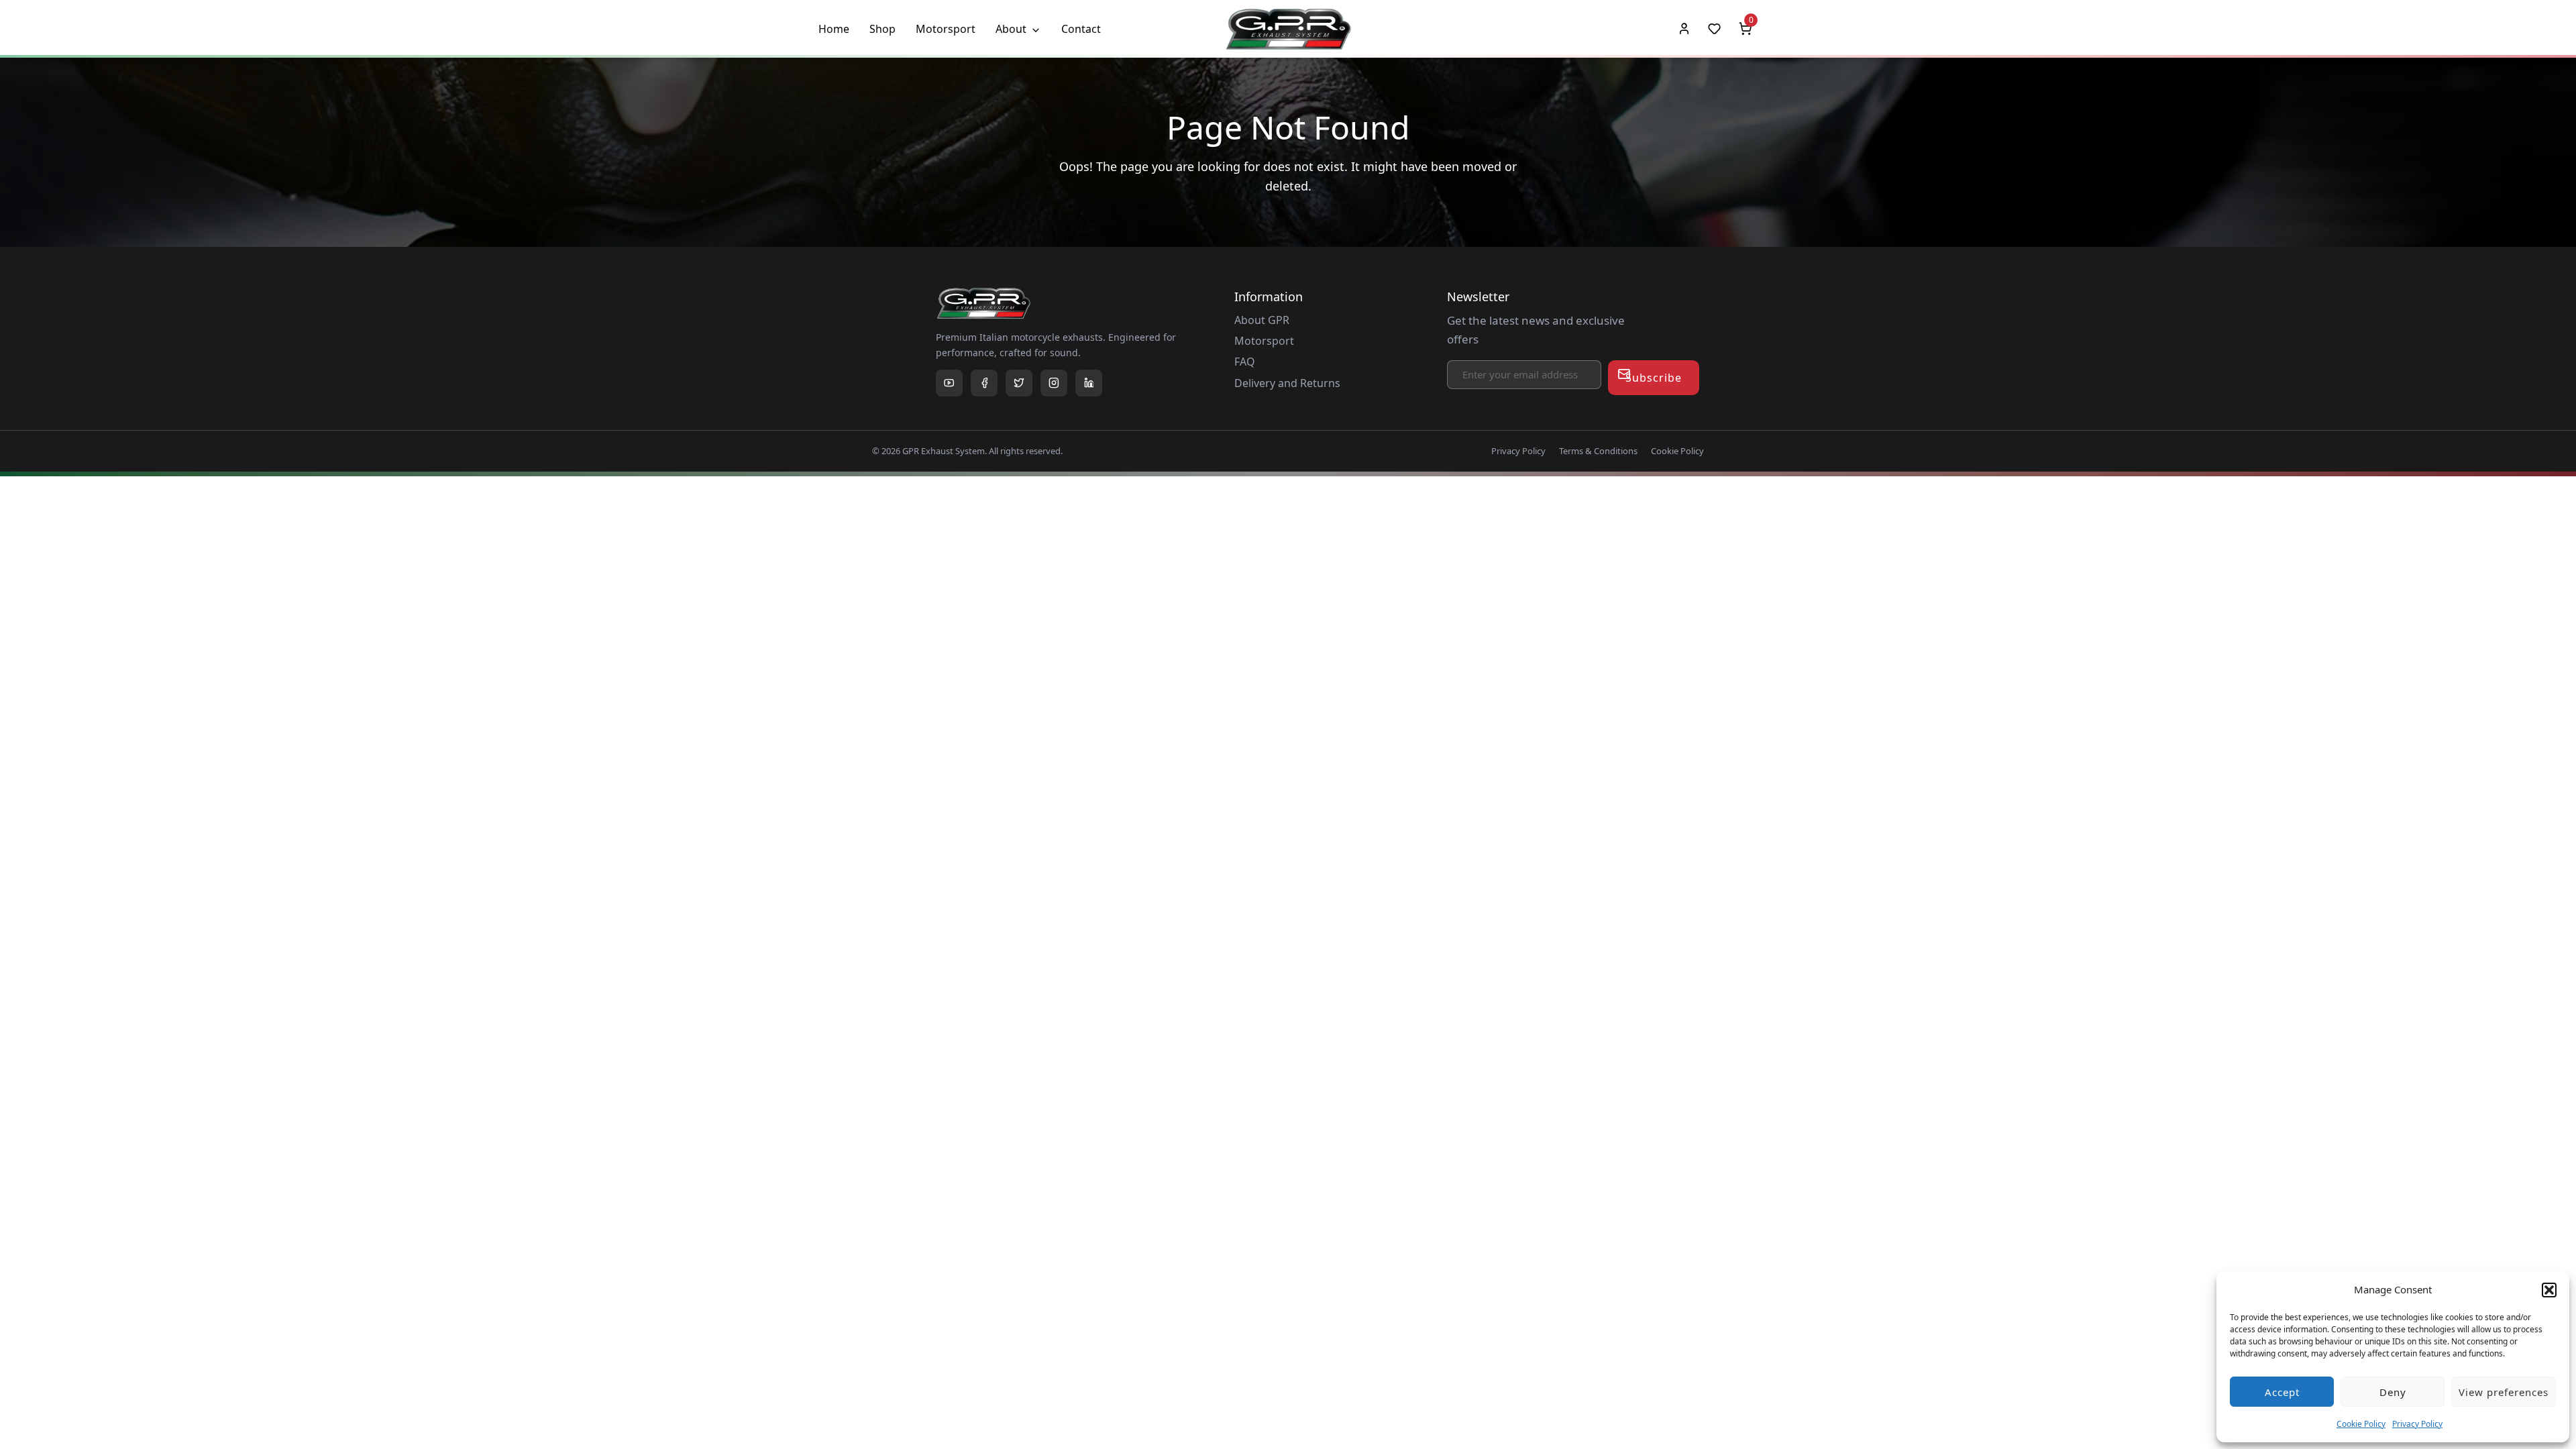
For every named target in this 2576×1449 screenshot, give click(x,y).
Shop (882, 29)
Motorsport (946, 29)
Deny (2393, 1392)
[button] (2549, 1290)
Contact (1081, 29)
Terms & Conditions (1598, 451)
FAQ (1245, 362)
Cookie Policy (2361, 1424)
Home (834, 29)
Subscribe (1654, 378)
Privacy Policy (2417, 1424)
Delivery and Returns (1287, 383)
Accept (2282, 1392)
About (1011, 29)
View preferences (2504, 1392)
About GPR (1262, 320)
